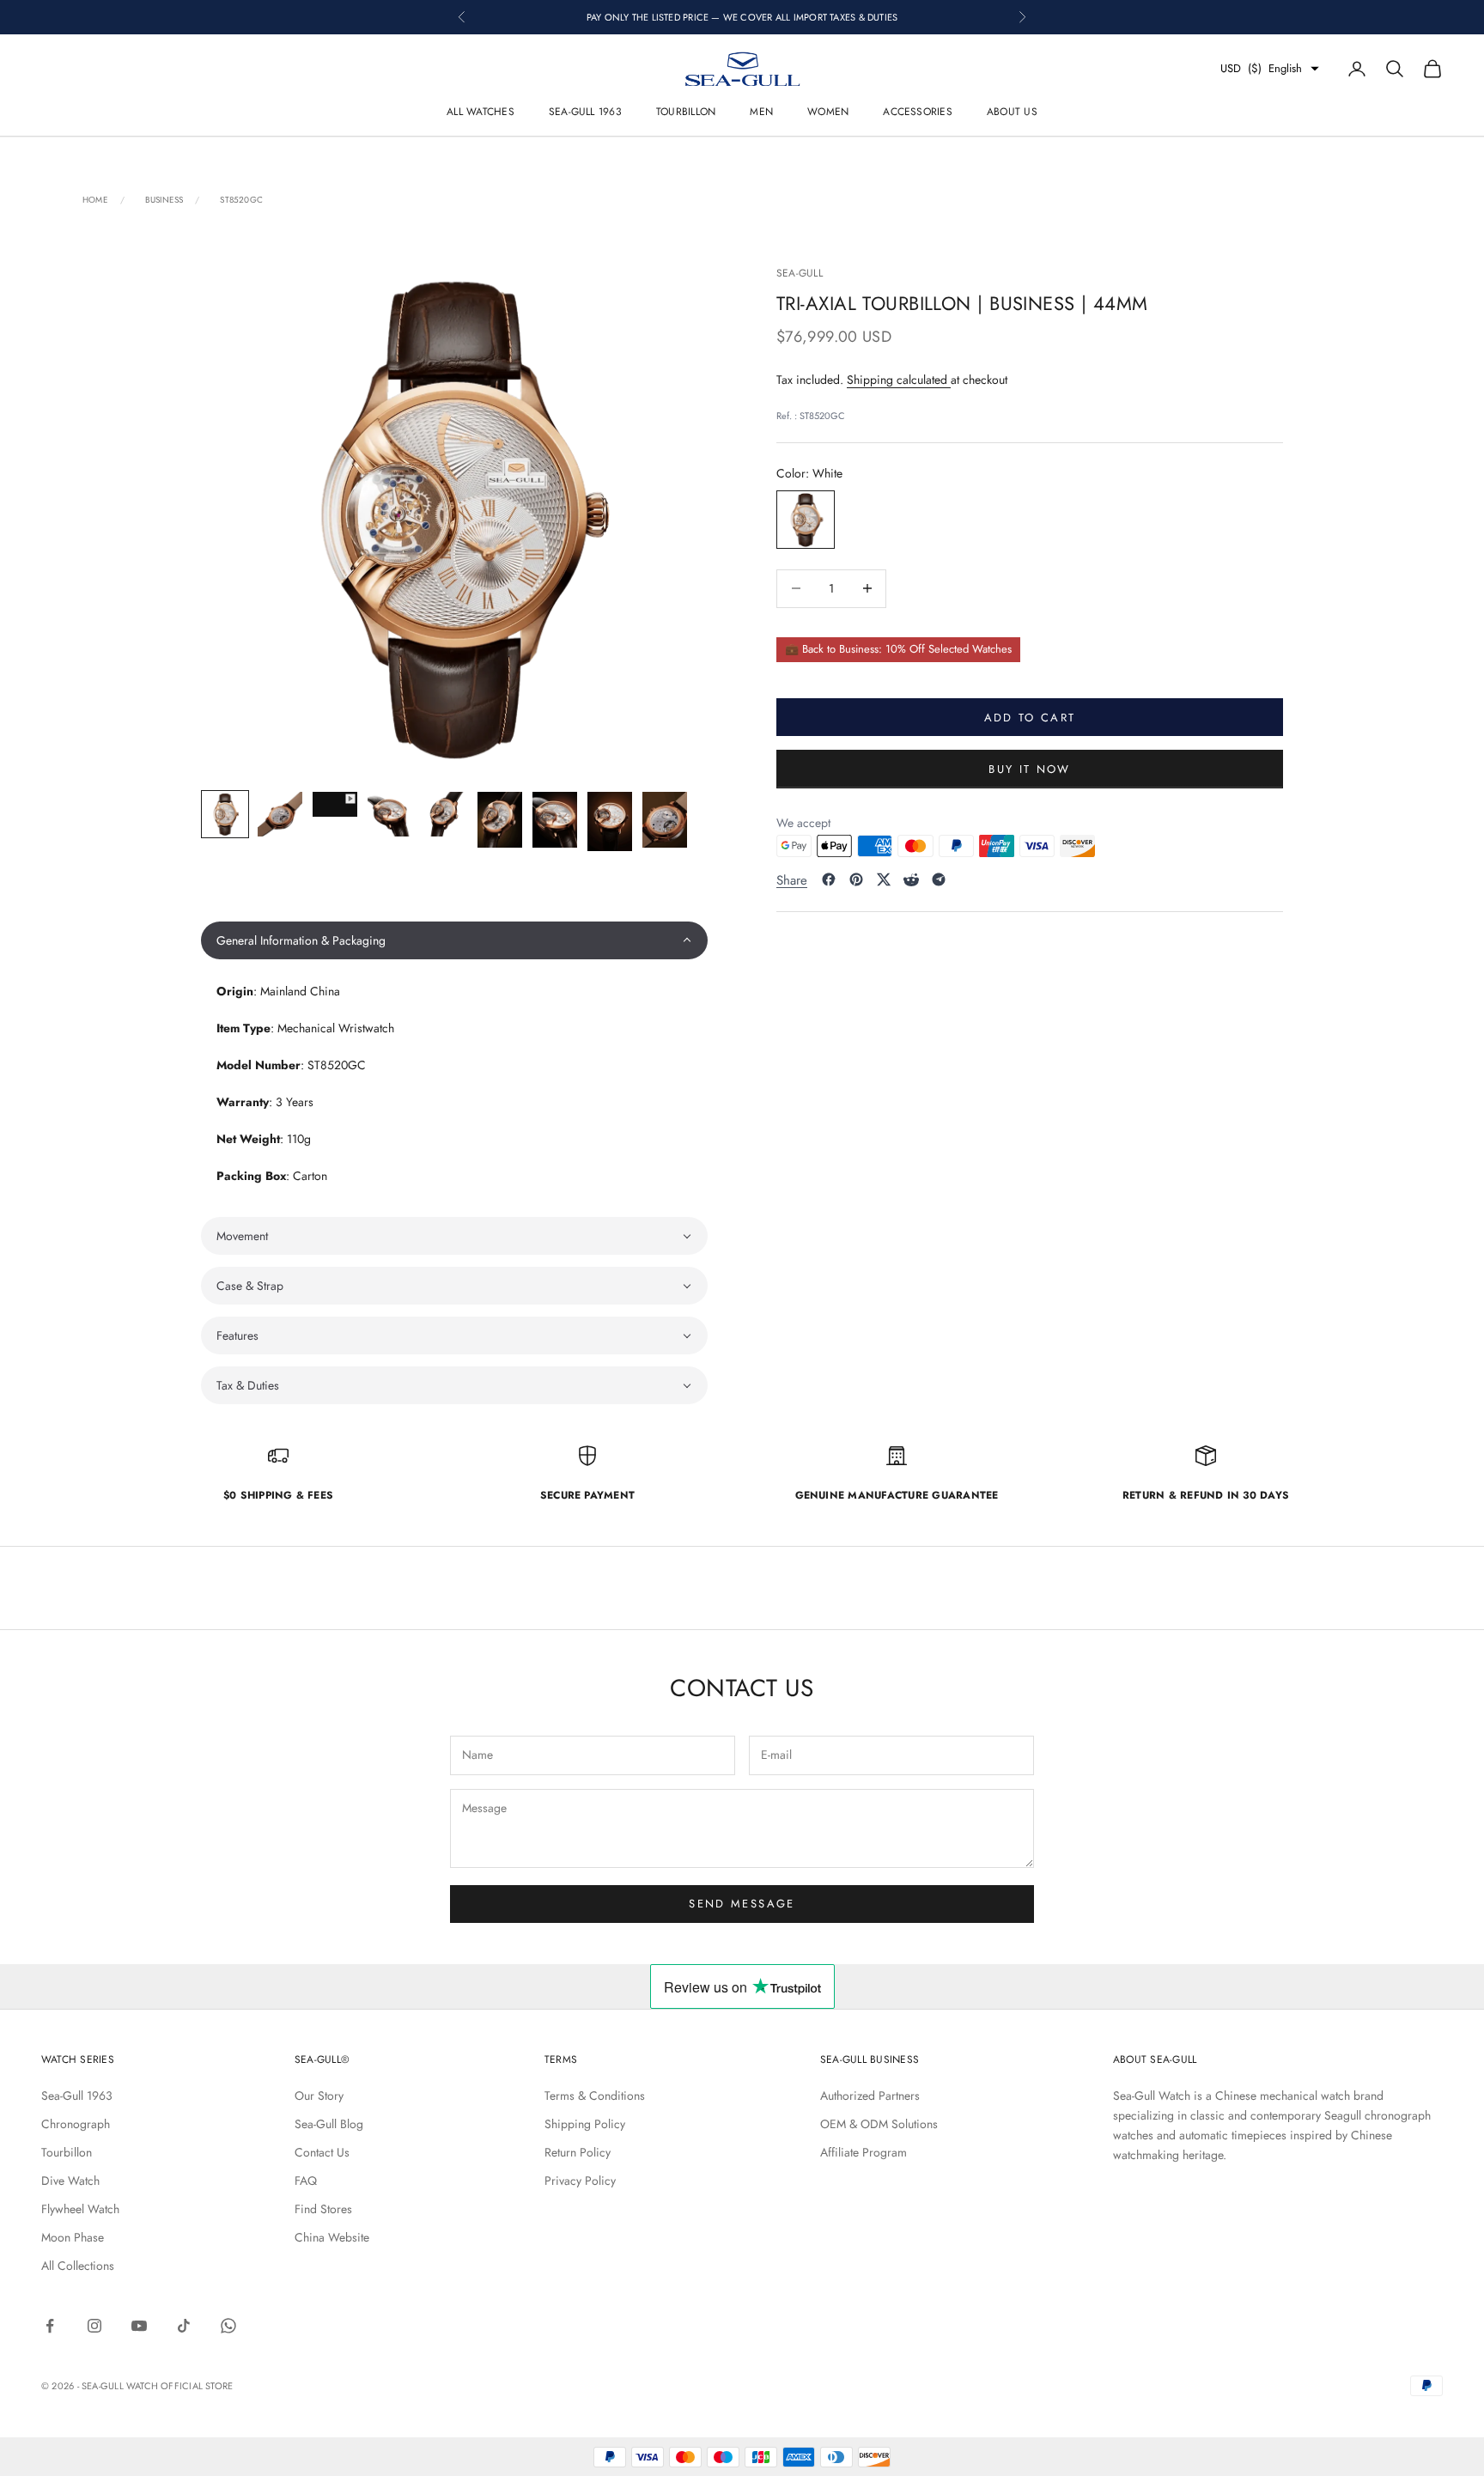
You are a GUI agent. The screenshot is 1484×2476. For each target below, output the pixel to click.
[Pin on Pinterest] (856, 879)
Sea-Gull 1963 (585, 112)
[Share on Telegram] (939, 879)
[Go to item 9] (665, 820)
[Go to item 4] (390, 814)
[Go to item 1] (225, 814)
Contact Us (322, 2152)
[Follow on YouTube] (139, 2326)
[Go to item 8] (610, 821)
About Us (1012, 112)
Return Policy (578, 2152)
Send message (742, 1904)
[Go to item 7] (555, 820)
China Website (332, 2237)
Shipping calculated (899, 379)
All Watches (480, 112)
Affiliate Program (864, 2152)
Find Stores (323, 2209)
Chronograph (76, 2124)
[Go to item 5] (445, 814)
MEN (761, 112)
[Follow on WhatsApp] (228, 2326)
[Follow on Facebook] (50, 2326)
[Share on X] (884, 879)
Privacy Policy (580, 2181)
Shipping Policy (585, 2124)
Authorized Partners (870, 2096)
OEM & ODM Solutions (879, 2124)
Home (95, 200)
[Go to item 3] (335, 804)
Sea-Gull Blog (329, 2124)
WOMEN (828, 112)
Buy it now (1029, 768)
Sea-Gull (800, 273)
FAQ (306, 2181)
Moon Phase (73, 2237)
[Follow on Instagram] (94, 2326)
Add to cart (1030, 717)
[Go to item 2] (280, 814)
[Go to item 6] (500, 820)
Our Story (319, 2096)
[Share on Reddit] (911, 879)
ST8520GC (241, 200)
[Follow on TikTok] (184, 2326)
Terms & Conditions (595, 2096)
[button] (454, 940)
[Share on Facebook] (829, 879)
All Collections (78, 2266)
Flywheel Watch (80, 2209)
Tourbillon (686, 112)
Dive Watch (70, 2181)
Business (164, 200)
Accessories (918, 112)
